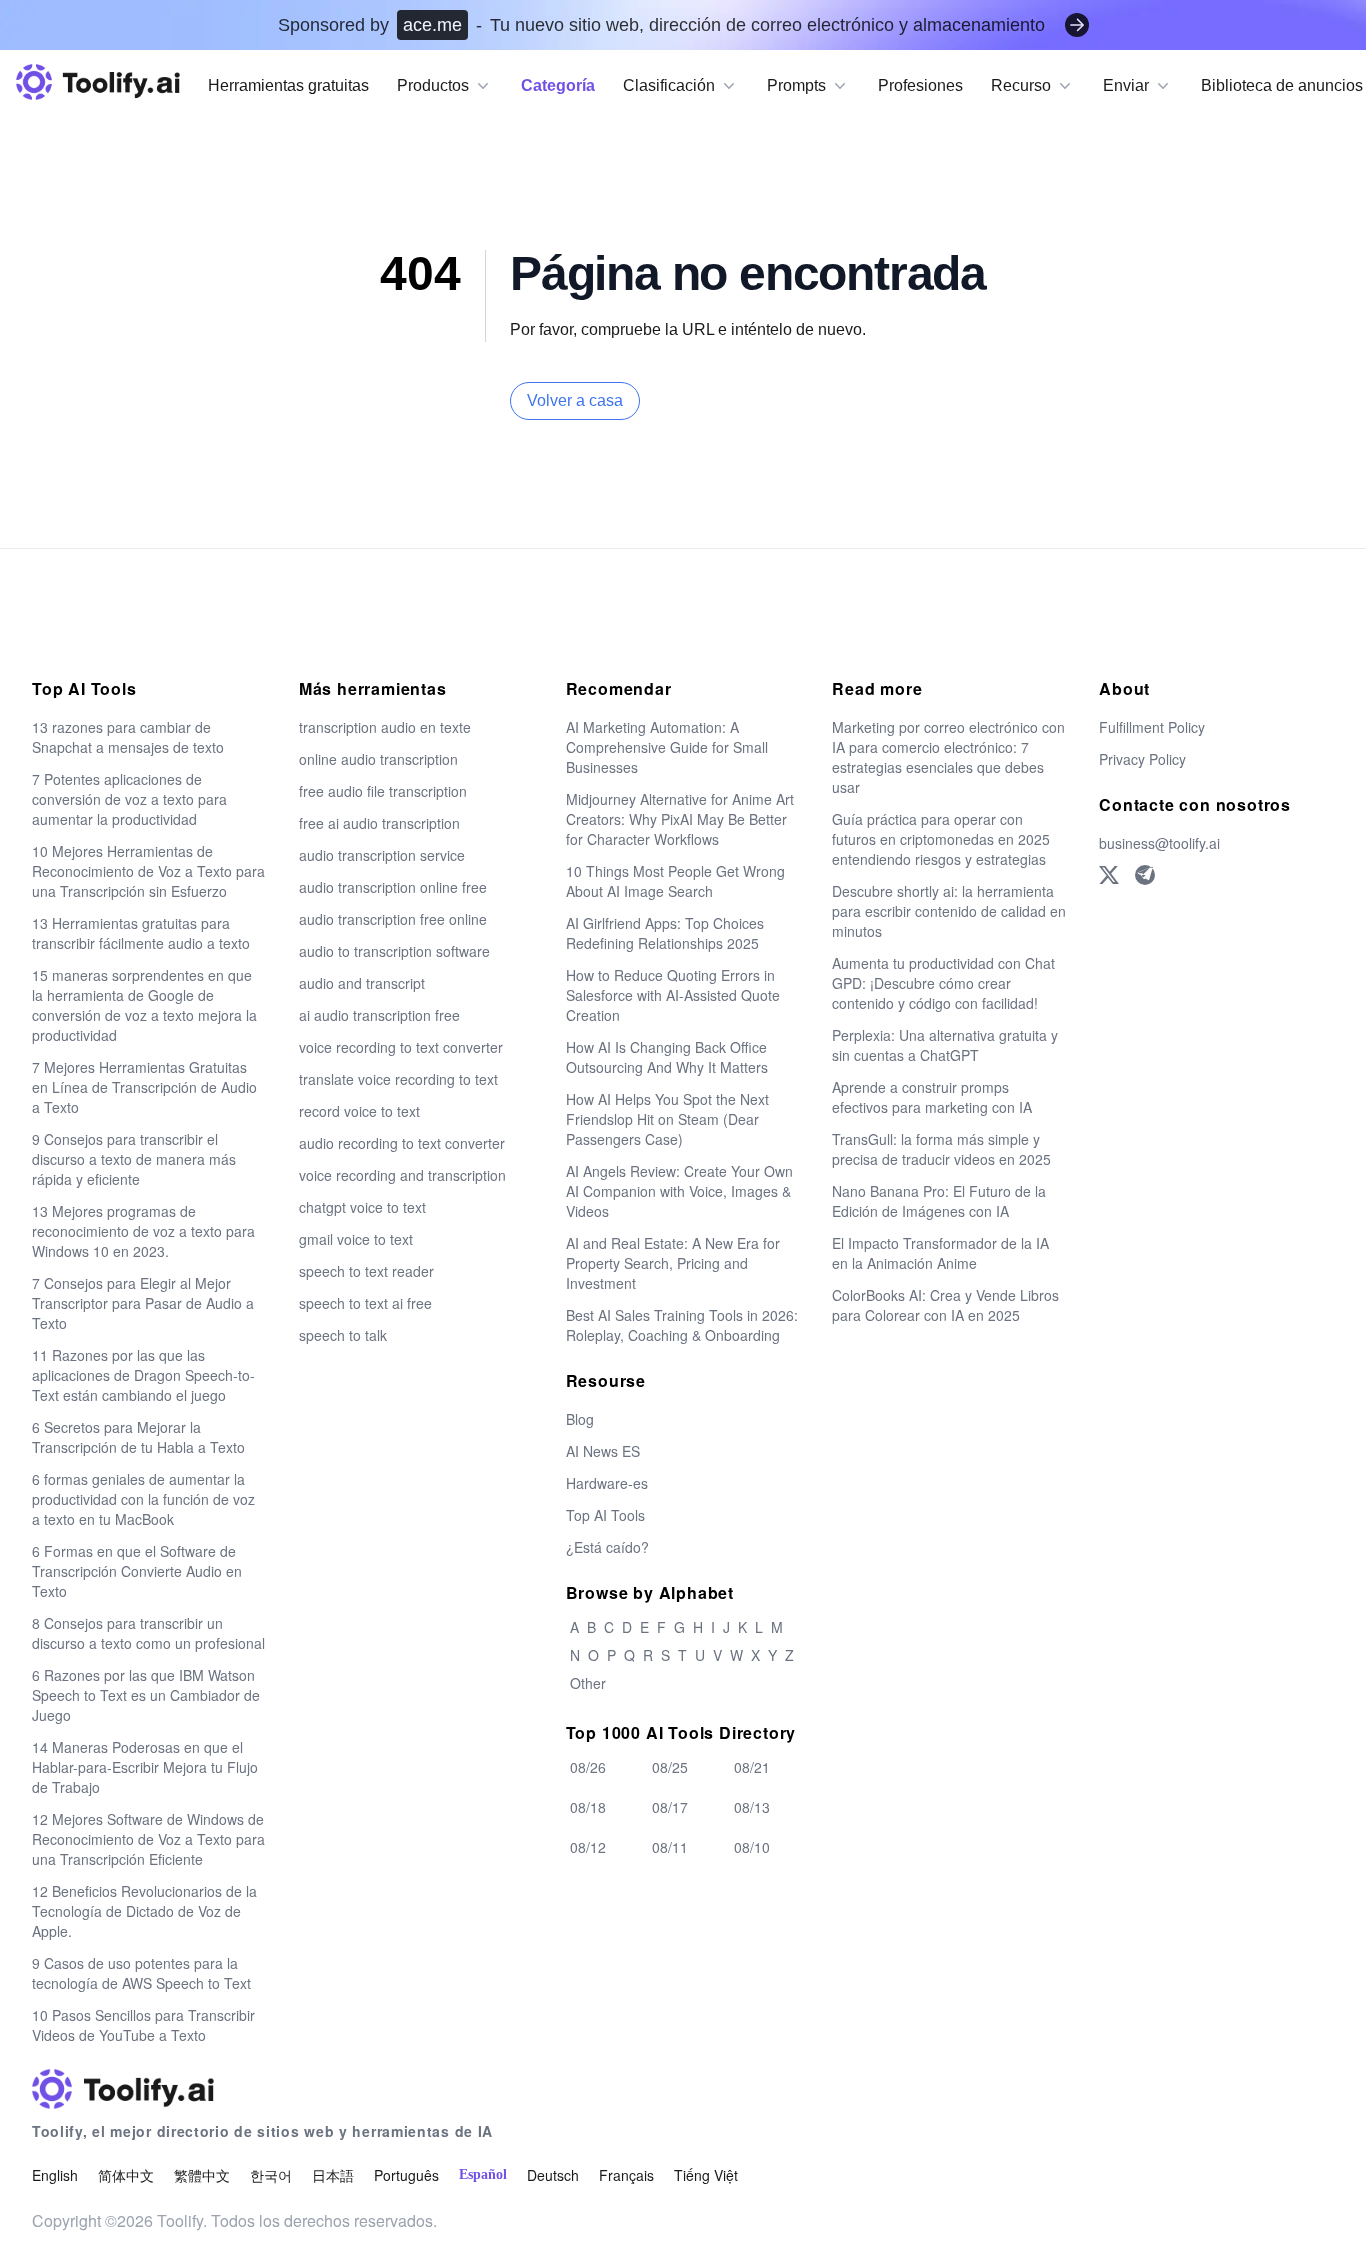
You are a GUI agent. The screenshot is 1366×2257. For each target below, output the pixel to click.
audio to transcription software (394, 951)
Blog (580, 1419)
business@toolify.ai (1159, 843)
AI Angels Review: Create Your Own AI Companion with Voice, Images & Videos (679, 1191)
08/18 (588, 1807)
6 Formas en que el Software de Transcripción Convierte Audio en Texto (137, 1571)
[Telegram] (1145, 875)
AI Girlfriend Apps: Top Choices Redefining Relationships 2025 (665, 933)
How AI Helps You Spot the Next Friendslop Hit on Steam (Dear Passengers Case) (667, 1119)
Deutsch (553, 2175)
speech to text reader (366, 1271)
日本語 (333, 2175)
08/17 (670, 1807)
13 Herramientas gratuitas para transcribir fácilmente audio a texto (141, 933)
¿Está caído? (607, 1547)
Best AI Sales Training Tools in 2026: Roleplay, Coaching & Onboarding (682, 1325)
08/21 (752, 1767)
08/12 (588, 1847)
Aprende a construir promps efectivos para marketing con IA (932, 1097)
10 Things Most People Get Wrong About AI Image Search (675, 881)
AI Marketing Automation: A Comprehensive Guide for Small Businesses (667, 747)
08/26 (588, 1767)
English (55, 2175)
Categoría (558, 85)
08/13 (752, 1807)
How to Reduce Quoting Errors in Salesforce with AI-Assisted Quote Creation (673, 995)
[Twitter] (1109, 875)
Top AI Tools (605, 1515)
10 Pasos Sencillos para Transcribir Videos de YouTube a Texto (143, 2025)
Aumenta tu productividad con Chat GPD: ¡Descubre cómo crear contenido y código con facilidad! (943, 983)
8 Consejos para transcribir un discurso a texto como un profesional (148, 1633)
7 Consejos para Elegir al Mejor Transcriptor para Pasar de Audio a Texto (143, 1303)
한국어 (271, 2175)
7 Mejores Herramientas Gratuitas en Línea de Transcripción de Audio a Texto (144, 1087)
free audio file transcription (383, 791)
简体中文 (126, 2175)
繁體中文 (202, 2175)
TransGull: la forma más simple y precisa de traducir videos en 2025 (941, 1149)
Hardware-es (607, 1483)
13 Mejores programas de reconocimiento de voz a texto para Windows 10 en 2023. (143, 1231)
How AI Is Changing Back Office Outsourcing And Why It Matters (667, 1057)
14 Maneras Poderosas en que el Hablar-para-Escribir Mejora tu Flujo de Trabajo (145, 1767)
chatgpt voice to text (362, 1207)
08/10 (752, 1847)
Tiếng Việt (706, 2175)
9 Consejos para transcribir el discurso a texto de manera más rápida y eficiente (134, 1159)
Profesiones (920, 85)
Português (406, 2175)
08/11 (670, 1847)
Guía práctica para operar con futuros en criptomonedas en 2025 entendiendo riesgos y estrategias (941, 839)
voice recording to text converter (401, 1047)
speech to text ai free (365, 1303)
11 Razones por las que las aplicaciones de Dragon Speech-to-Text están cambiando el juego (143, 1375)
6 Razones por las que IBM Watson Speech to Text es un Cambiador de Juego (146, 1695)
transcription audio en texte (385, 727)
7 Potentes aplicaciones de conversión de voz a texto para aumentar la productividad (129, 799)
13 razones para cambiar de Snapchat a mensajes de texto (128, 737)
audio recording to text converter (402, 1143)
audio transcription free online (393, 919)
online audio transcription (378, 759)
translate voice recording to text (398, 1079)
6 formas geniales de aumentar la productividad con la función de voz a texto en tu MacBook (143, 1499)
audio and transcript (362, 983)
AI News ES (603, 1451)
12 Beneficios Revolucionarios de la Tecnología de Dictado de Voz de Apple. (144, 1911)
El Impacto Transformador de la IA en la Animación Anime (940, 1253)
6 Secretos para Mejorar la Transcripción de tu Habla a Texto (138, 1437)
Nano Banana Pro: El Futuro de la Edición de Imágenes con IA (939, 1201)
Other (588, 1683)
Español (483, 2174)
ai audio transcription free (379, 1015)
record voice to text (359, 1111)
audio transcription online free (393, 887)
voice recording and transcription (402, 1175)
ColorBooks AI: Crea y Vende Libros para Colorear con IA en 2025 (945, 1305)
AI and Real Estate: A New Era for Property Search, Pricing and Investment (673, 1263)
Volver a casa (575, 400)
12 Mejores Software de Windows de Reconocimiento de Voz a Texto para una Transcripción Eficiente (148, 1839)
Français (626, 2175)
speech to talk (343, 1335)
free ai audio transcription (379, 823)
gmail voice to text (356, 1239)
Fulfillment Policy (1152, 727)
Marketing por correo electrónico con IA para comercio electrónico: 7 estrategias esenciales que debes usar (948, 757)
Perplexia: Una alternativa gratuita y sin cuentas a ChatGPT (945, 1045)
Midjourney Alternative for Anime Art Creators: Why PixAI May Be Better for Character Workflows (680, 819)
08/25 (670, 1767)
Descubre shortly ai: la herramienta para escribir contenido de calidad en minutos (949, 911)
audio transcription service (382, 855)
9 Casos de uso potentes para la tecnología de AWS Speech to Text (141, 1973)
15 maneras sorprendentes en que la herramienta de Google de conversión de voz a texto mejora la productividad (144, 1005)
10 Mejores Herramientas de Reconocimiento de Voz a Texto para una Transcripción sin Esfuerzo (148, 871)
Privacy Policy (1142, 759)
